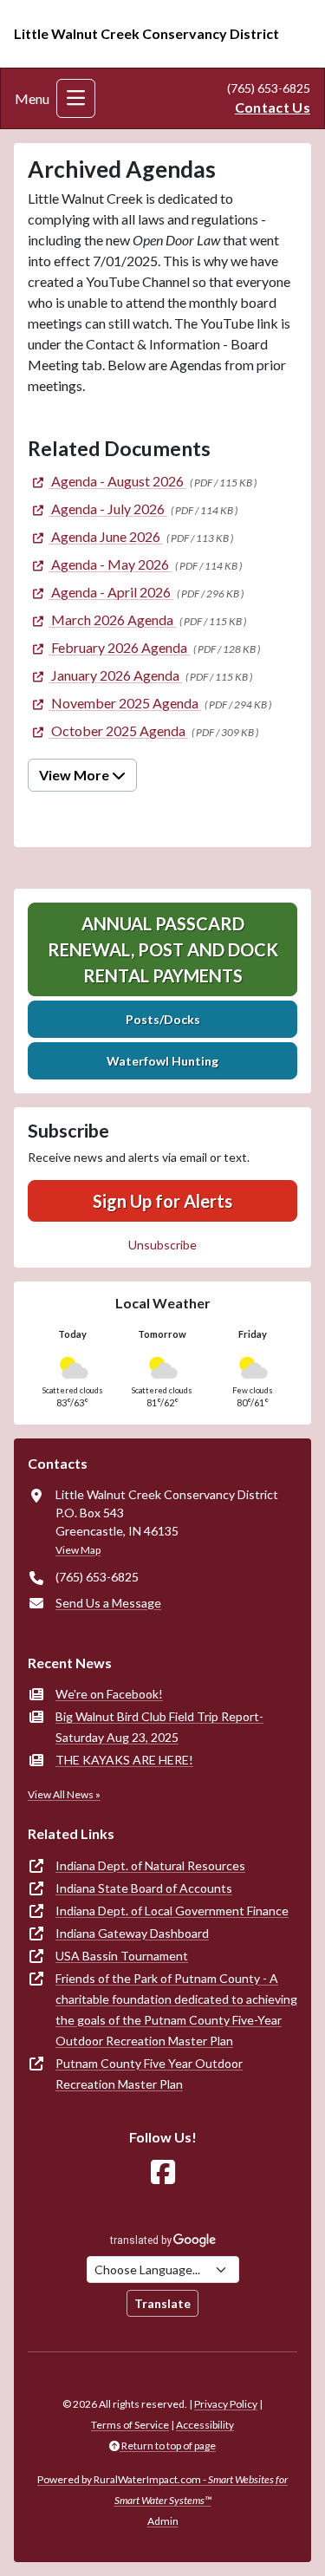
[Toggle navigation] (76, 98)
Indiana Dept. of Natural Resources (150, 1865)
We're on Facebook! (109, 1694)
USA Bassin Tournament (122, 1956)
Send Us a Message (108, 1603)
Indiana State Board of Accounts (144, 1888)
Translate (162, 2303)
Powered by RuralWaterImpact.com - (162, 2490)
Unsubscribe (162, 1245)
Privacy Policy (226, 2404)
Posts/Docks (163, 1019)
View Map (78, 1550)
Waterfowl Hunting (162, 1061)
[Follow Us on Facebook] (163, 2172)
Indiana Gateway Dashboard (132, 1933)
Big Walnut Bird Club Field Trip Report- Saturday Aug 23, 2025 (159, 1727)
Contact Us (273, 107)
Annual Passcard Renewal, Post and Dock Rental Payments (163, 949)
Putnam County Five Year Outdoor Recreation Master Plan (149, 2074)
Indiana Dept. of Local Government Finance (172, 1911)
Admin (163, 2521)
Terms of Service (130, 2425)
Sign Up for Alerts (162, 1201)
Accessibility (205, 2425)
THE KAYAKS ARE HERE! (124, 1760)
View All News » (64, 1794)
